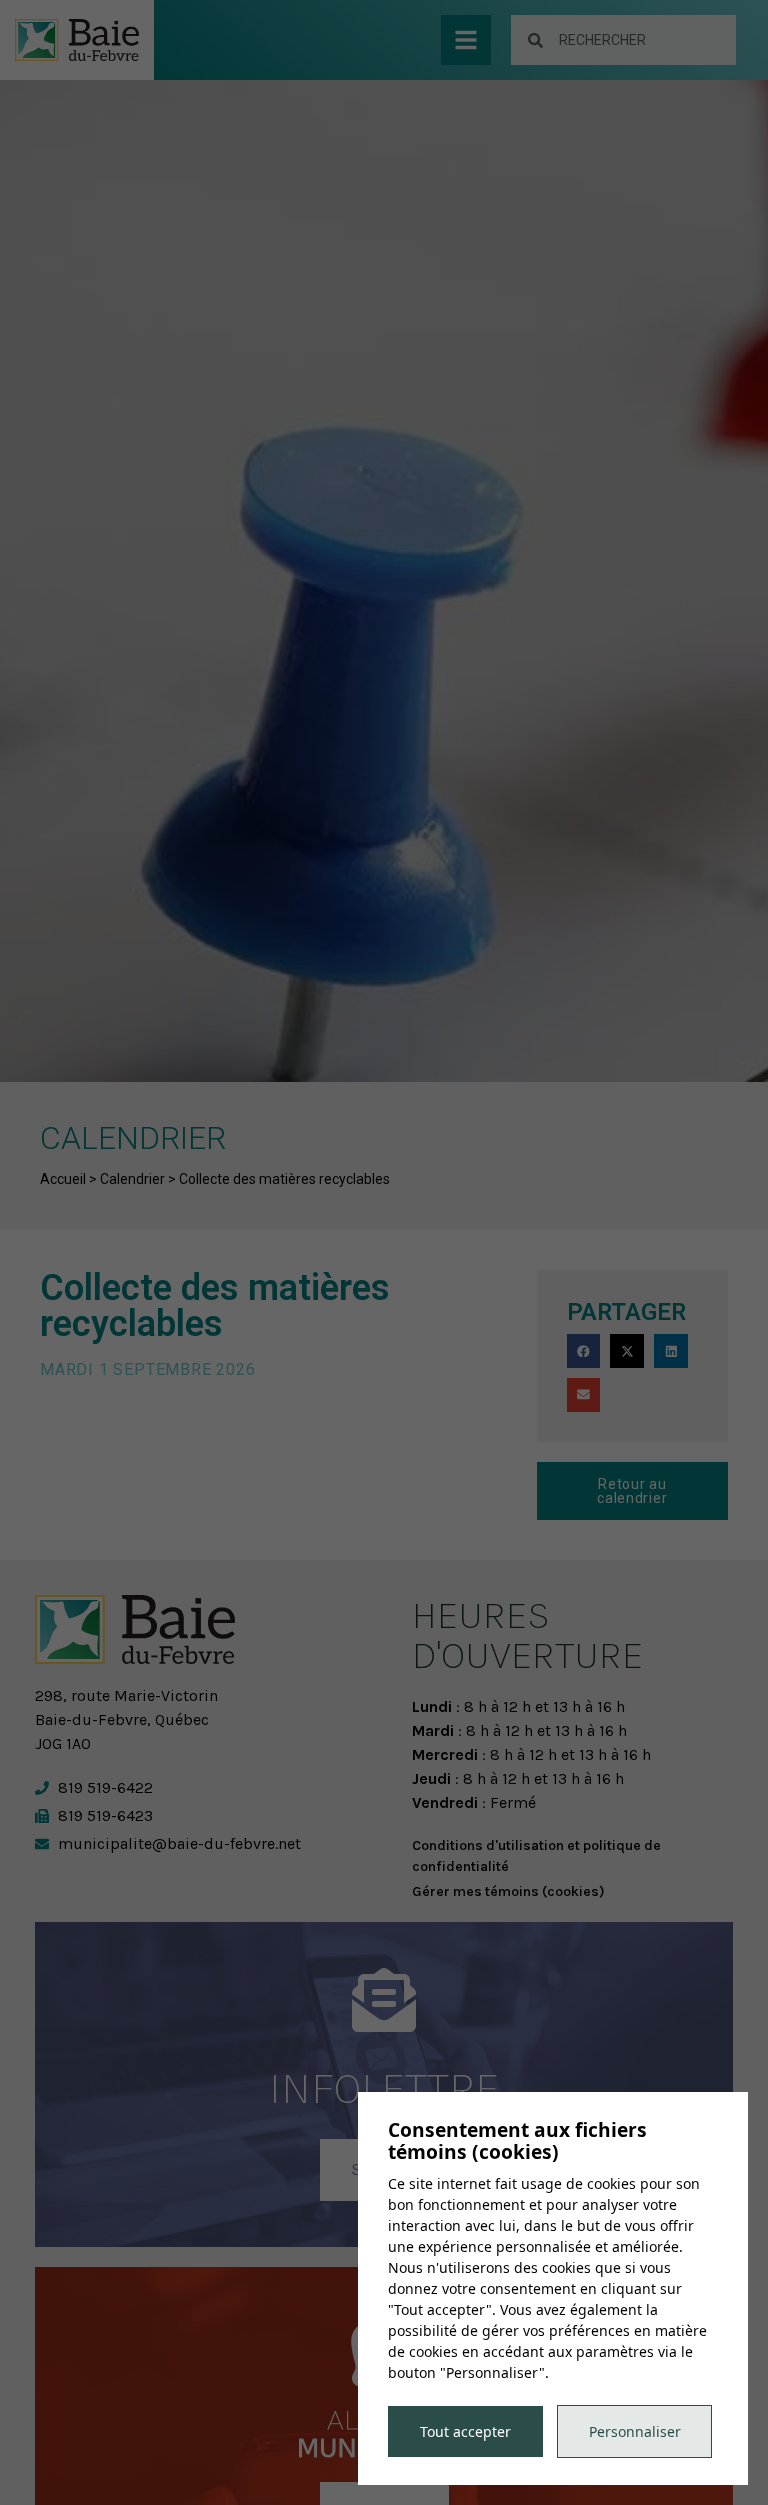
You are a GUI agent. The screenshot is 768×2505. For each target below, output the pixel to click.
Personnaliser (635, 2431)
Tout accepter (465, 2431)
